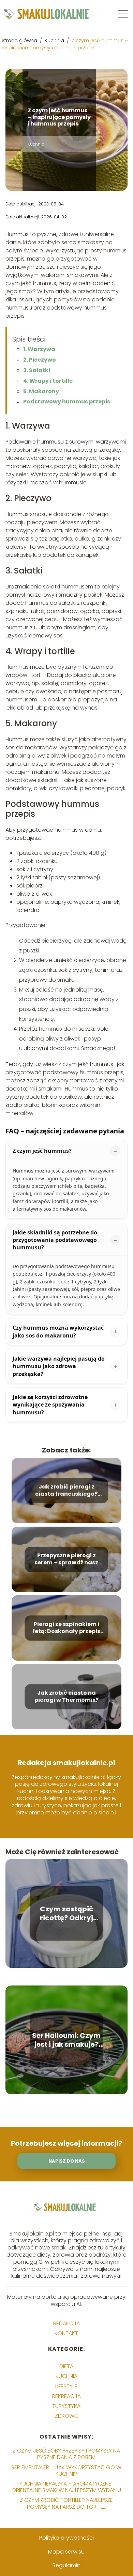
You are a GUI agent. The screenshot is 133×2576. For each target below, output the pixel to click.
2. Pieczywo (40, 360)
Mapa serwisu (66, 2552)
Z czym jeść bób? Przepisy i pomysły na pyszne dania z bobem (66, 2454)
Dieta (66, 2366)
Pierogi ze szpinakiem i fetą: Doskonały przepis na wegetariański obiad (66, 1628)
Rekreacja (66, 2396)
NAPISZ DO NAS (67, 2161)
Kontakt (66, 2333)
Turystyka (66, 2406)
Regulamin (66, 2565)
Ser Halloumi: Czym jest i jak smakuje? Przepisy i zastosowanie (66, 2040)
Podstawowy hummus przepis (67, 402)
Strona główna (20, 40)
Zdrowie (66, 2416)
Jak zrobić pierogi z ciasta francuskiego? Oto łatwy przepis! (66, 1491)
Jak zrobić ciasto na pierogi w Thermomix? (66, 1697)
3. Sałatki (37, 370)
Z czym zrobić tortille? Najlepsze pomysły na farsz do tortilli (66, 2503)
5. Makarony (41, 391)
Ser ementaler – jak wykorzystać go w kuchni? (66, 2471)
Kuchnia (55, 40)
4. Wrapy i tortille (48, 381)
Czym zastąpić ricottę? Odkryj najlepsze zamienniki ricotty (66, 1913)
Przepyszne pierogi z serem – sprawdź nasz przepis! (66, 1559)
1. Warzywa (39, 349)
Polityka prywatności (66, 2538)
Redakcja (66, 2323)
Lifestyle (66, 2386)
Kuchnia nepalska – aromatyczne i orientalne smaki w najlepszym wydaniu (66, 2487)
